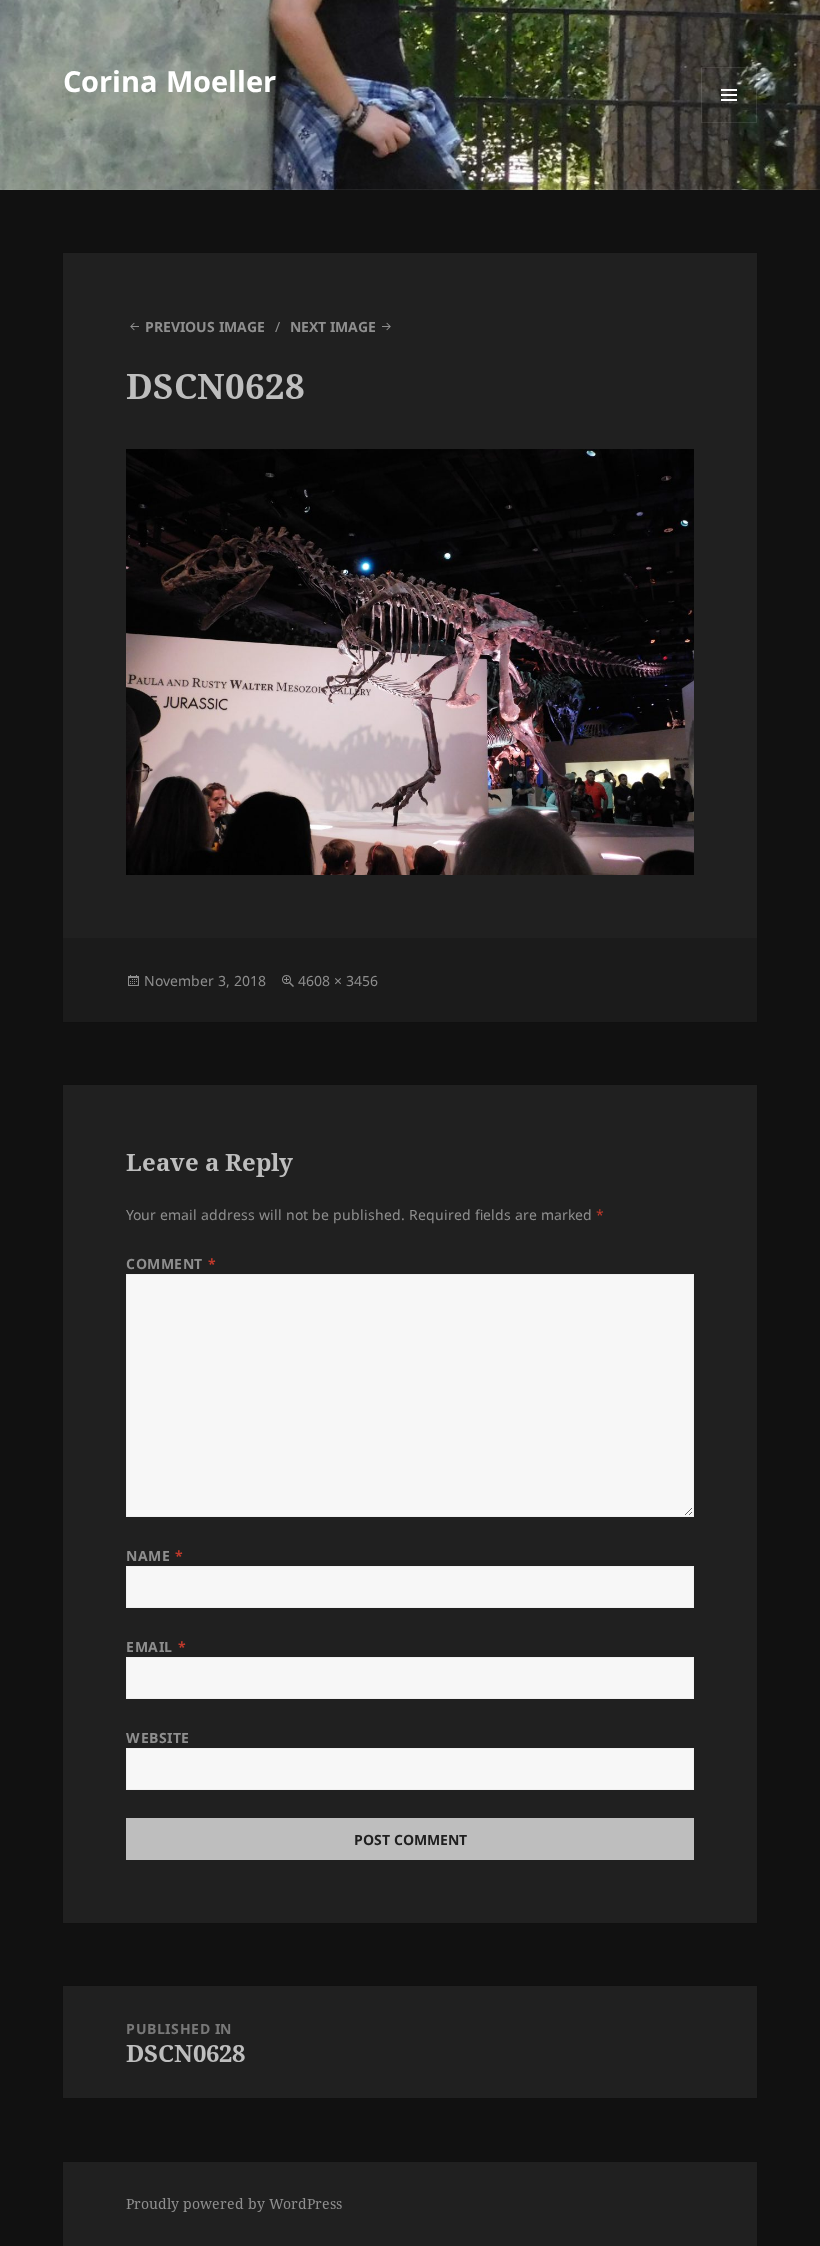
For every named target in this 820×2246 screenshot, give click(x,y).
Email (156, 1646)
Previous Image (205, 326)
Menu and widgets (729, 122)
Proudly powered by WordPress (234, 2203)
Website (158, 1737)
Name (154, 1555)
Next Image (333, 326)
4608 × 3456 (338, 980)
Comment (171, 1263)
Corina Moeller (169, 80)
